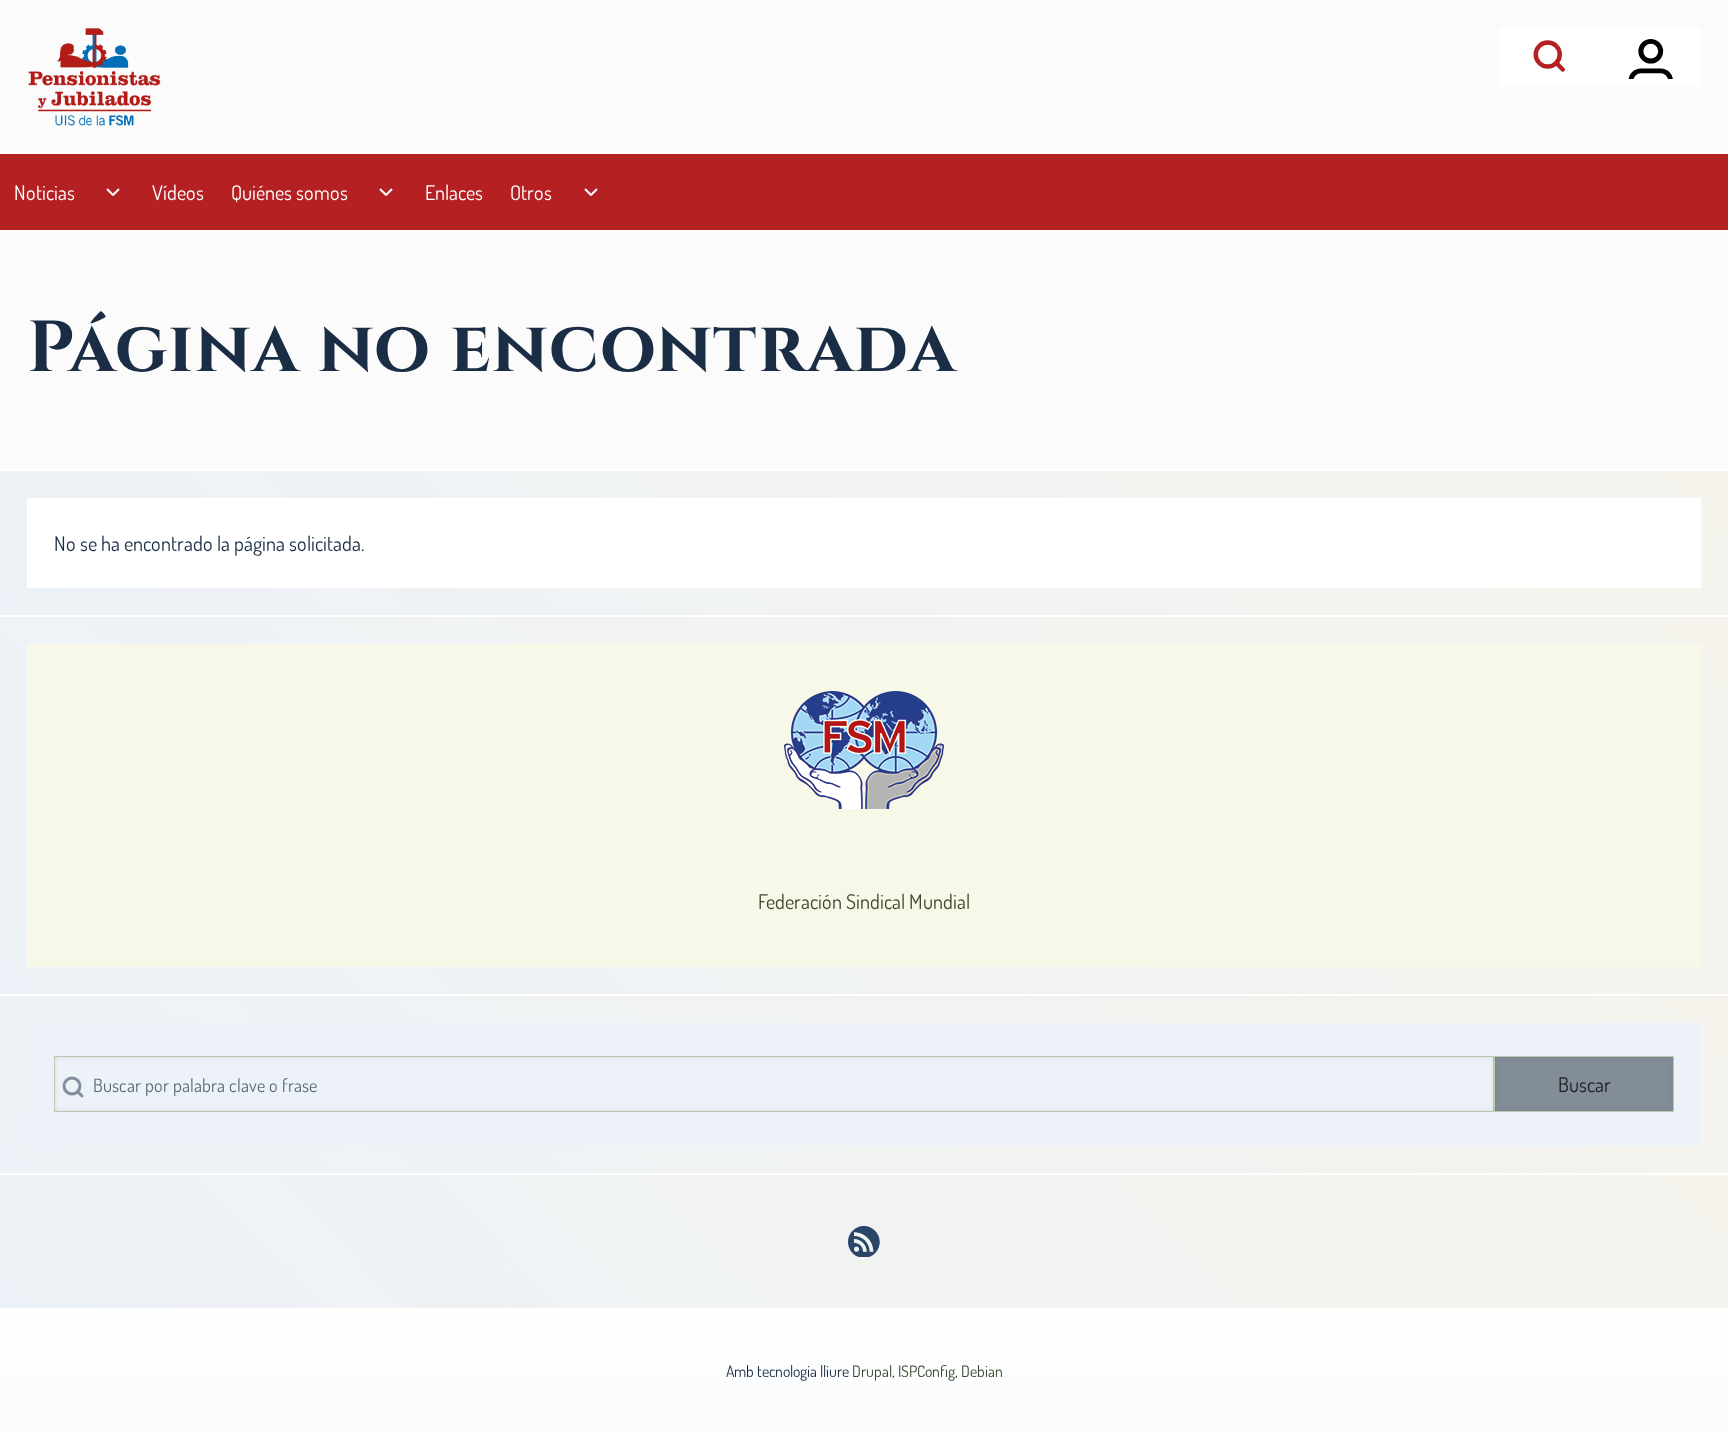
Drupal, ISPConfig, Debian (927, 1371)
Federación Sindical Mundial (864, 901)
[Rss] (864, 1242)
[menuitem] (44, 192)
